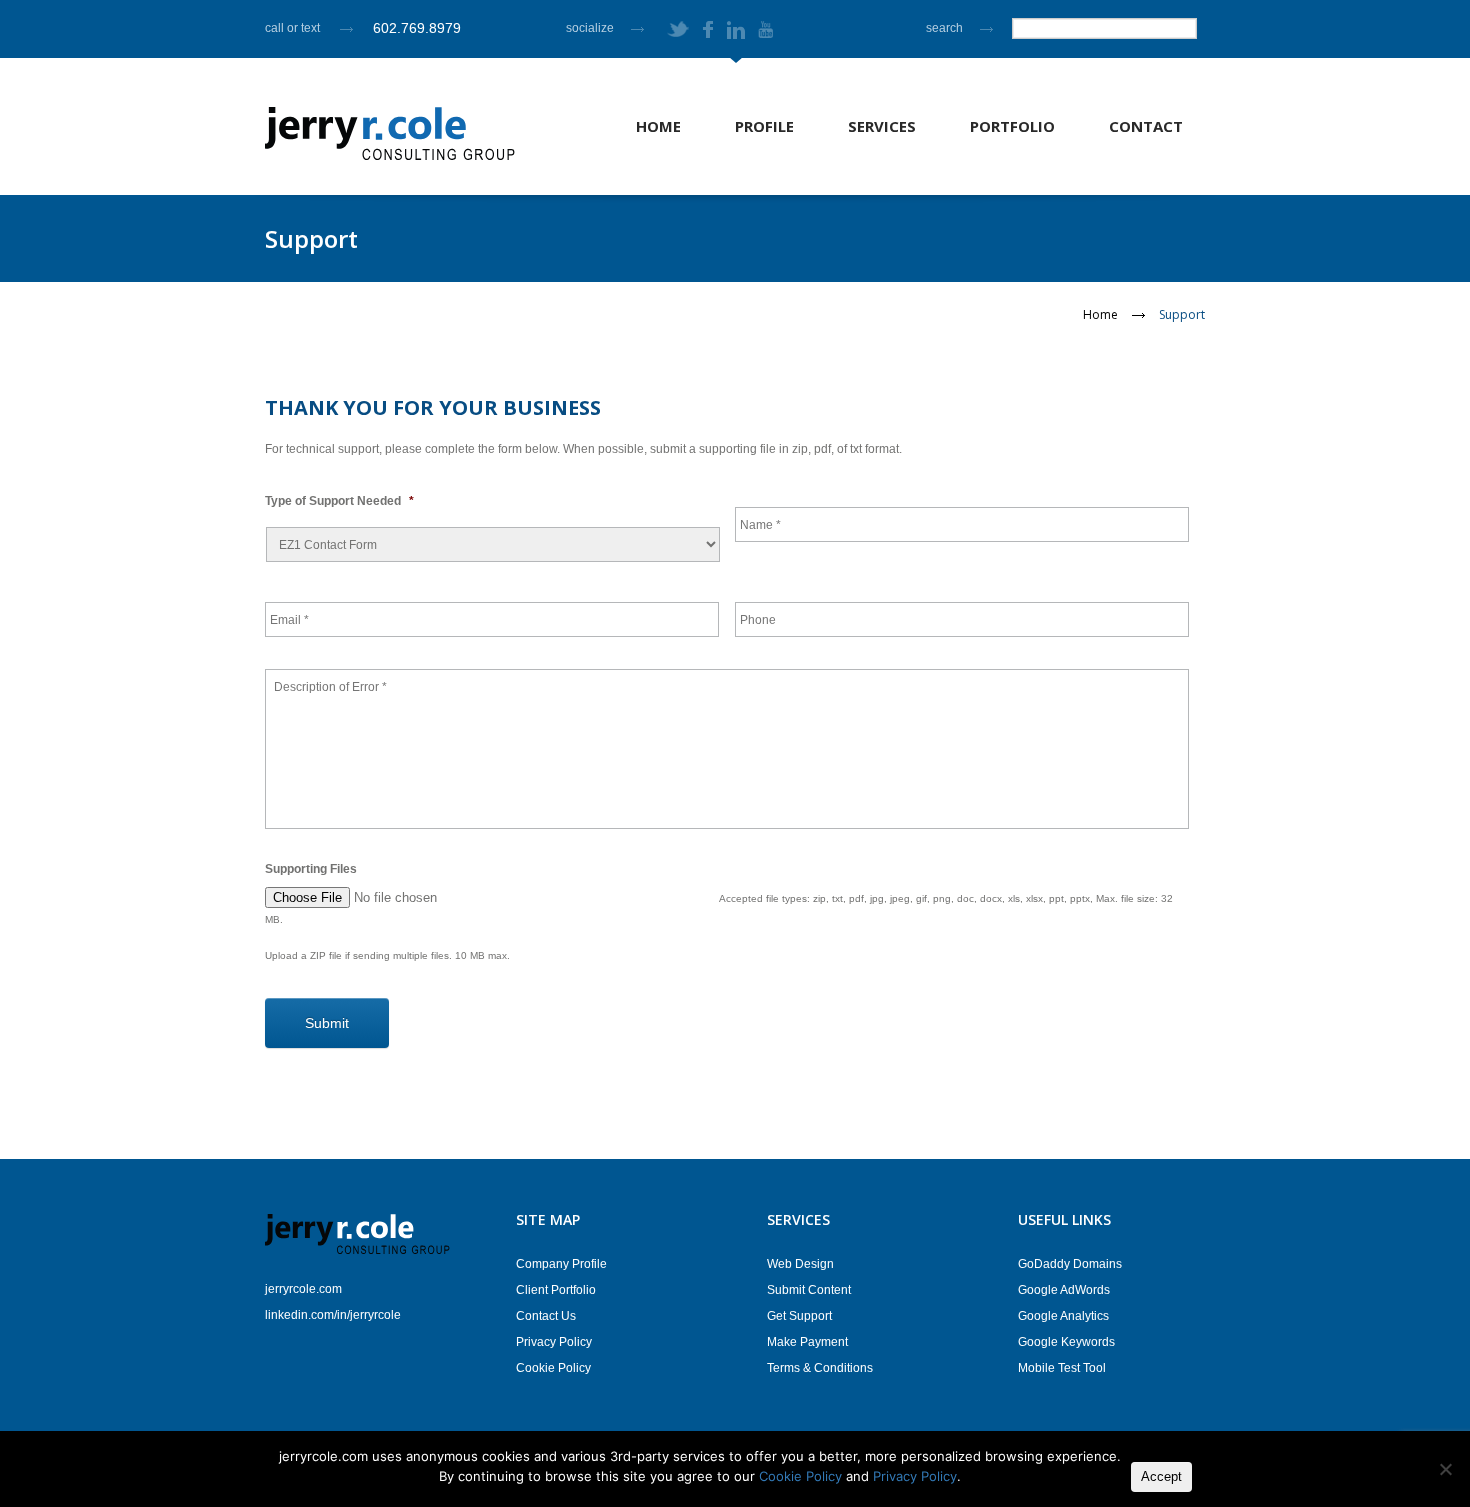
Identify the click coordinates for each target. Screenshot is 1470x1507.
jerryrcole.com (303, 1289)
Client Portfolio (556, 1290)
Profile (764, 126)
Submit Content (809, 1290)
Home (658, 126)
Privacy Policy (554, 1342)
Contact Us (546, 1316)
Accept (1161, 1476)
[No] (1445, 1469)
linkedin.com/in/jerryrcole (333, 1315)
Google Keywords (1066, 1342)
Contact (1146, 126)
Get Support (799, 1316)
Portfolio (1012, 126)
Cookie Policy (553, 1368)
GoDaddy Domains (1070, 1264)
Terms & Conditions (820, 1368)
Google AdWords (1064, 1290)
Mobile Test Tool (1062, 1368)
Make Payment (807, 1342)
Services (882, 126)
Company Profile (561, 1264)
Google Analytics (1063, 1316)
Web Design (800, 1264)
